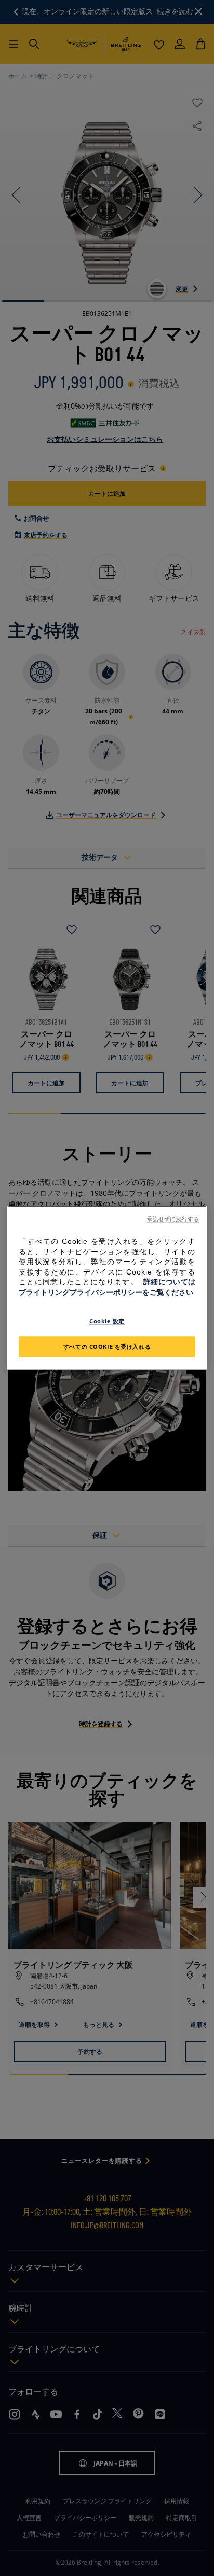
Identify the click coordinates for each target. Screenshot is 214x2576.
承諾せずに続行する (173, 1219)
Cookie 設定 (107, 1321)
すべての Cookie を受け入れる (107, 1347)
